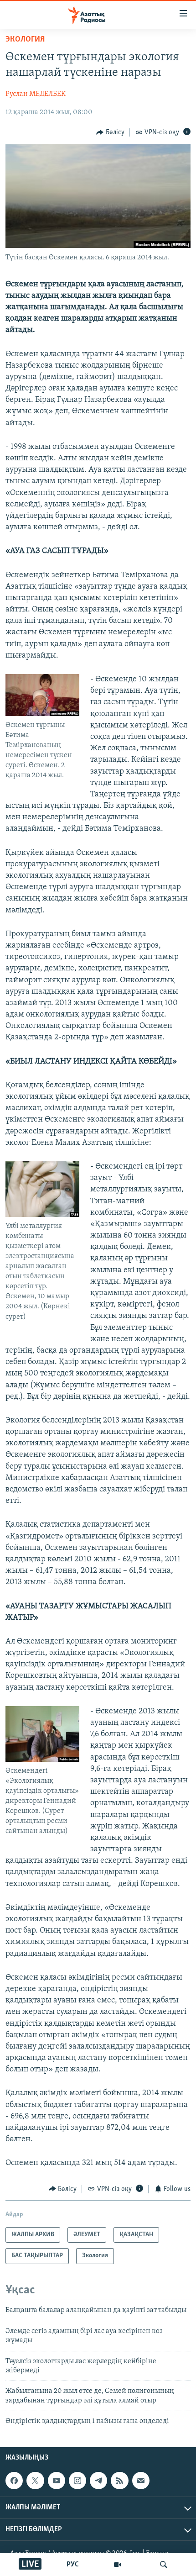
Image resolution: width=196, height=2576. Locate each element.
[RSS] (119, 2481)
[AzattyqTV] (118, 2565)
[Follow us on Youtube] (57, 2481)
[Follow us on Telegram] (98, 2481)
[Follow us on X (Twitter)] (35, 2481)
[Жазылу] (141, 2481)
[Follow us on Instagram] (77, 2481)
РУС (73, 2565)
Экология (25, 40)
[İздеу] (164, 2565)
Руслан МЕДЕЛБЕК (36, 94)
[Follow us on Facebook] (14, 2481)
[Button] (110, 132)
